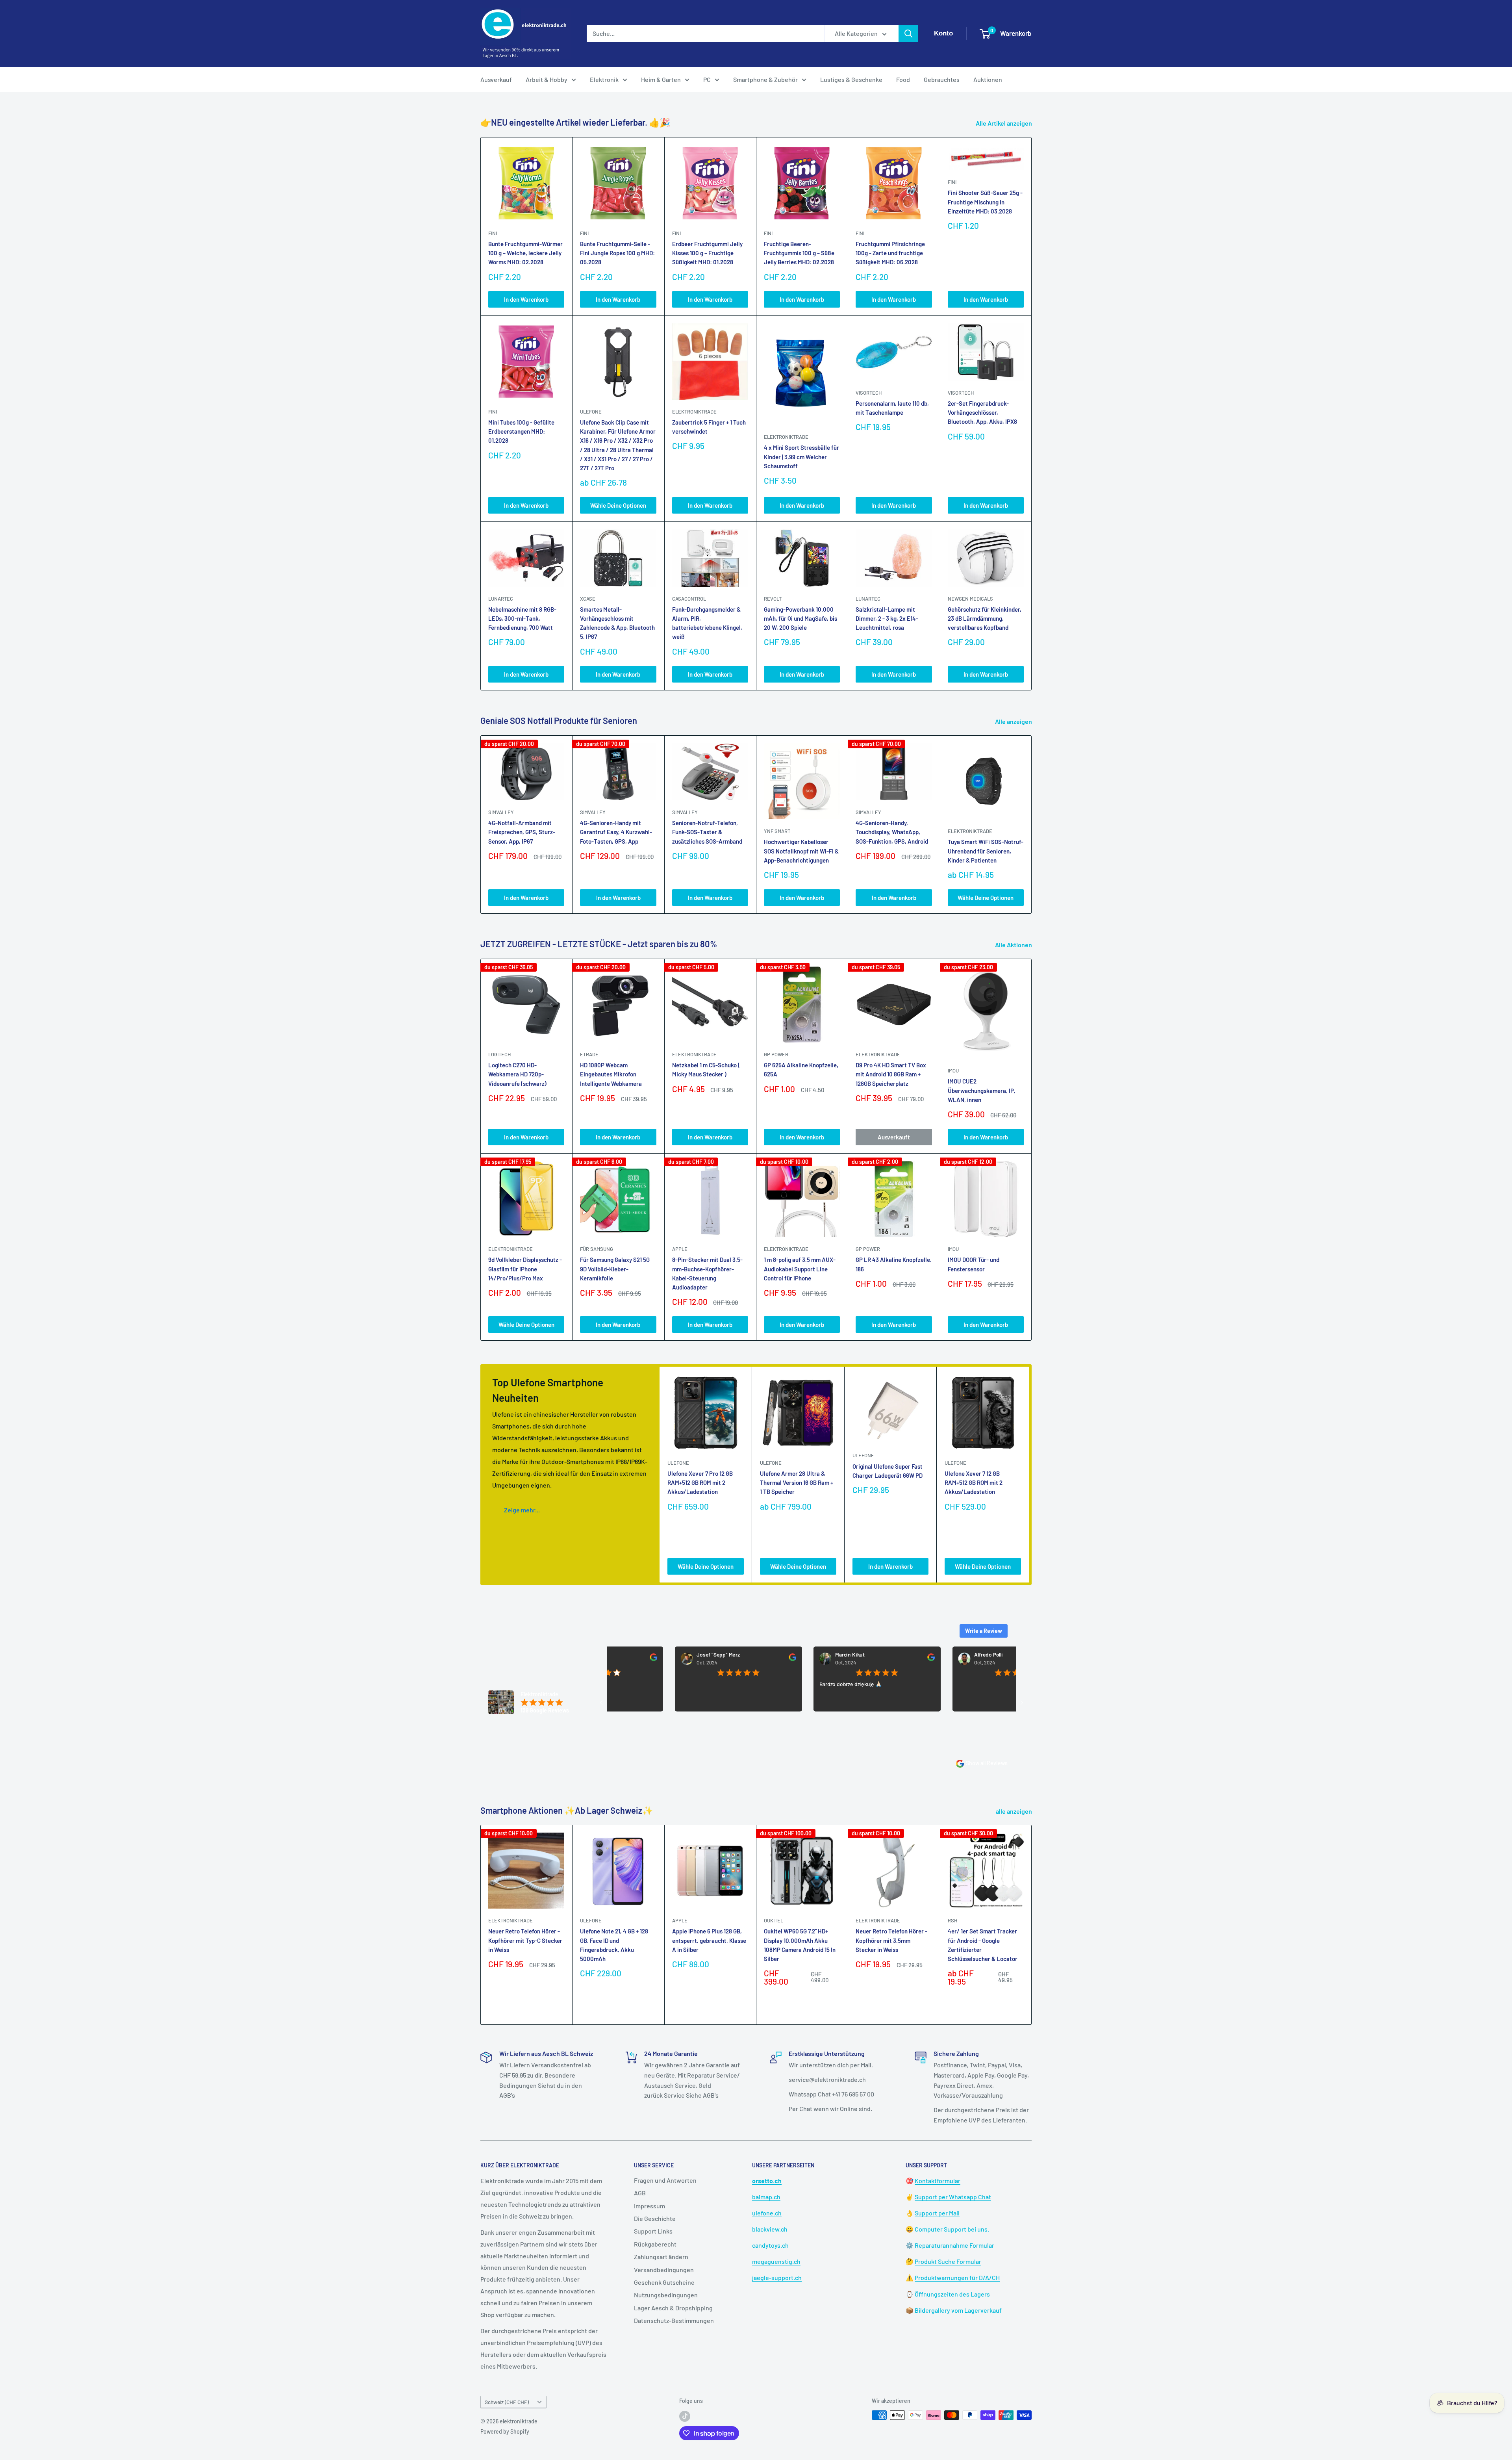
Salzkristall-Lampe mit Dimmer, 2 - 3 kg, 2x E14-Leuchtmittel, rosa (887, 619)
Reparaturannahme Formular (954, 2245)
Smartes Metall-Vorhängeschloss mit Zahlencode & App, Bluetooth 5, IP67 (617, 623)
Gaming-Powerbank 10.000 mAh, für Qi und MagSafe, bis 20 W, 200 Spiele (800, 619)
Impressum (649, 2206)
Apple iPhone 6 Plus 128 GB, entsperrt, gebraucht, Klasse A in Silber (709, 1941)
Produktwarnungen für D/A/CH (957, 2277)
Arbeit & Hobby (547, 79)
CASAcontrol (689, 599)
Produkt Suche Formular (948, 2261)
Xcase (588, 599)
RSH (952, 1921)
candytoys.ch (770, 2245)
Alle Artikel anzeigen (1004, 123)
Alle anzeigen (1014, 721)
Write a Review (984, 1631)
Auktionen (988, 79)
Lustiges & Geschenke (851, 79)
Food (903, 79)
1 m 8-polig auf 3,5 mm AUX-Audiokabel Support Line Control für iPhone (800, 1269)
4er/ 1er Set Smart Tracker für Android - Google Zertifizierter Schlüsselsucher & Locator (983, 1945)
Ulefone (591, 412)
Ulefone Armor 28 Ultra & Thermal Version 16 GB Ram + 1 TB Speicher (797, 1483)
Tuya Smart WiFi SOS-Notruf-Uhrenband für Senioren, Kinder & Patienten (986, 851)
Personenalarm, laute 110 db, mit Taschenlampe (892, 408)
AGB (640, 2193)
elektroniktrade (694, 412)
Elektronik (604, 79)
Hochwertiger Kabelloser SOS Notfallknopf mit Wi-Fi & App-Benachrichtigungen (801, 851)
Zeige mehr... (522, 1510)
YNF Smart (777, 831)
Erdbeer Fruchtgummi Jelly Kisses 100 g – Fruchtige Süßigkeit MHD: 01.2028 (707, 253)
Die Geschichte (655, 2218)
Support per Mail (937, 2213)
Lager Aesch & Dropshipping (673, 2308)
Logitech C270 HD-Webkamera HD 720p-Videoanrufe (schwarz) (517, 1074)
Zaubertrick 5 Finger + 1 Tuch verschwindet (709, 427)
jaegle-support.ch (777, 2277)
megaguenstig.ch (776, 2261)
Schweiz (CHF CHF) (507, 2402)
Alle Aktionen (1014, 945)
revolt (773, 599)
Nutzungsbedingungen (666, 2295)
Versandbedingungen (664, 2270)
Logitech (499, 1054)
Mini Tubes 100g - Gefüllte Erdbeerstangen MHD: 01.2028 (521, 431)
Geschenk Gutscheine (664, 2282)
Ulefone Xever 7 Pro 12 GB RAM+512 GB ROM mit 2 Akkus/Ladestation (700, 1483)
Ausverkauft (894, 1137)
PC (707, 79)
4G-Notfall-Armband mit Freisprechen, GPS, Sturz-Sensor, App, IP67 (522, 832)
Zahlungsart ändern (661, 2257)
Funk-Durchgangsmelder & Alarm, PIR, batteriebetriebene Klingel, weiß (707, 623)
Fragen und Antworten (665, 2180)
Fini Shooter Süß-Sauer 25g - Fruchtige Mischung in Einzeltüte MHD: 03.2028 (985, 202)
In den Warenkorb (526, 299)
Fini (493, 233)
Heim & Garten (661, 79)
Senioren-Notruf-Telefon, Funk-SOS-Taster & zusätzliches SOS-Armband (707, 832)
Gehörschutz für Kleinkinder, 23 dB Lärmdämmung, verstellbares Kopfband (985, 619)
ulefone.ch (767, 2213)
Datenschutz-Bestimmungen (674, 2320)
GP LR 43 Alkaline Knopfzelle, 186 (894, 1264)
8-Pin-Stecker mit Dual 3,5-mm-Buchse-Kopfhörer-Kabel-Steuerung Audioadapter (707, 1273)
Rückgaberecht (655, 2244)
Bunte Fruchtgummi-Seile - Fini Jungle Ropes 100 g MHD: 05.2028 (617, 253)
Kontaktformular (938, 2181)
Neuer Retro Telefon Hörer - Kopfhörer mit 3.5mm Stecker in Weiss (891, 1941)
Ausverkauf (496, 79)
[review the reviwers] (692, 1659)
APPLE (680, 1249)
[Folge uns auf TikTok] (685, 2416)
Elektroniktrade (970, 831)
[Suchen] (908, 33)
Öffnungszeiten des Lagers (952, 2294)
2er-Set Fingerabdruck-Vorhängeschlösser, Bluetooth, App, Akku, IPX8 (982, 413)
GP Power (776, 1054)
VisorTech (869, 393)
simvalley (501, 812)
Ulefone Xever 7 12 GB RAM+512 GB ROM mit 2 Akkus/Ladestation (974, 1483)
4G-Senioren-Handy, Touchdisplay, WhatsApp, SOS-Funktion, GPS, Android (892, 832)
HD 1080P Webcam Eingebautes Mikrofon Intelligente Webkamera (611, 1074)
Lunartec (501, 599)
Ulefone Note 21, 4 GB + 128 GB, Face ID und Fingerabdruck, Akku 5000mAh (614, 1945)
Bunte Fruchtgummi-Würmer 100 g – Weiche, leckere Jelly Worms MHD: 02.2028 (525, 253)
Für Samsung (597, 1249)
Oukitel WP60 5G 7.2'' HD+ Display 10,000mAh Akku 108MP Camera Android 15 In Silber (800, 1945)
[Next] (1032, 825)
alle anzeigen (1014, 1811)
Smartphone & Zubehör (765, 79)
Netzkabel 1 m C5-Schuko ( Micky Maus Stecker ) (706, 1070)
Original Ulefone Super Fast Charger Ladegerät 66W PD (888, 1471)
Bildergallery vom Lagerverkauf (958, 2310)
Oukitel (774, 1921)
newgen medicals (970, 599)
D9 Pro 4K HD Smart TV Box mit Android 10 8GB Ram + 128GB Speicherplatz (891, 1074)
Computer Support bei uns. (952, 2229)
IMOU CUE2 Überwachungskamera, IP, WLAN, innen (982, 1090)
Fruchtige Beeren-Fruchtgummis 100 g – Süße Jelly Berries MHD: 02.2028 (799, 253)
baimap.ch (766, 2197)
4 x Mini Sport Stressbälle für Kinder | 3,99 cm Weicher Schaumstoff (801, 457)
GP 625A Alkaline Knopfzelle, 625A (801, 1070)
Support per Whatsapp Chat (953, 2197)
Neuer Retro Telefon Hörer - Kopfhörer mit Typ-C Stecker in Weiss (525, 1941)
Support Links (653, 2231)
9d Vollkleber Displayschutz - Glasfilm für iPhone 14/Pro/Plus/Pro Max (525, 1269)
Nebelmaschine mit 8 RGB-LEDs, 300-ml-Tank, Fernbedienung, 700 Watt (522, 619)
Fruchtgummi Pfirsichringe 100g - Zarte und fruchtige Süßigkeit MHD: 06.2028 (890, 253)
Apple (680, 1921)
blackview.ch (770, 2229)
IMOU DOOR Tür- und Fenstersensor (974, 1264)
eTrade (589, 1054)
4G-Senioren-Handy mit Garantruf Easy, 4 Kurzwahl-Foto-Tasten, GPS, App (616, 832)
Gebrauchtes (942, 79)
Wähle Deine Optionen (618, 505)
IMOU (953, 1070)
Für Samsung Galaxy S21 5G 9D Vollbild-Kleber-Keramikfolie (615, 1269)
